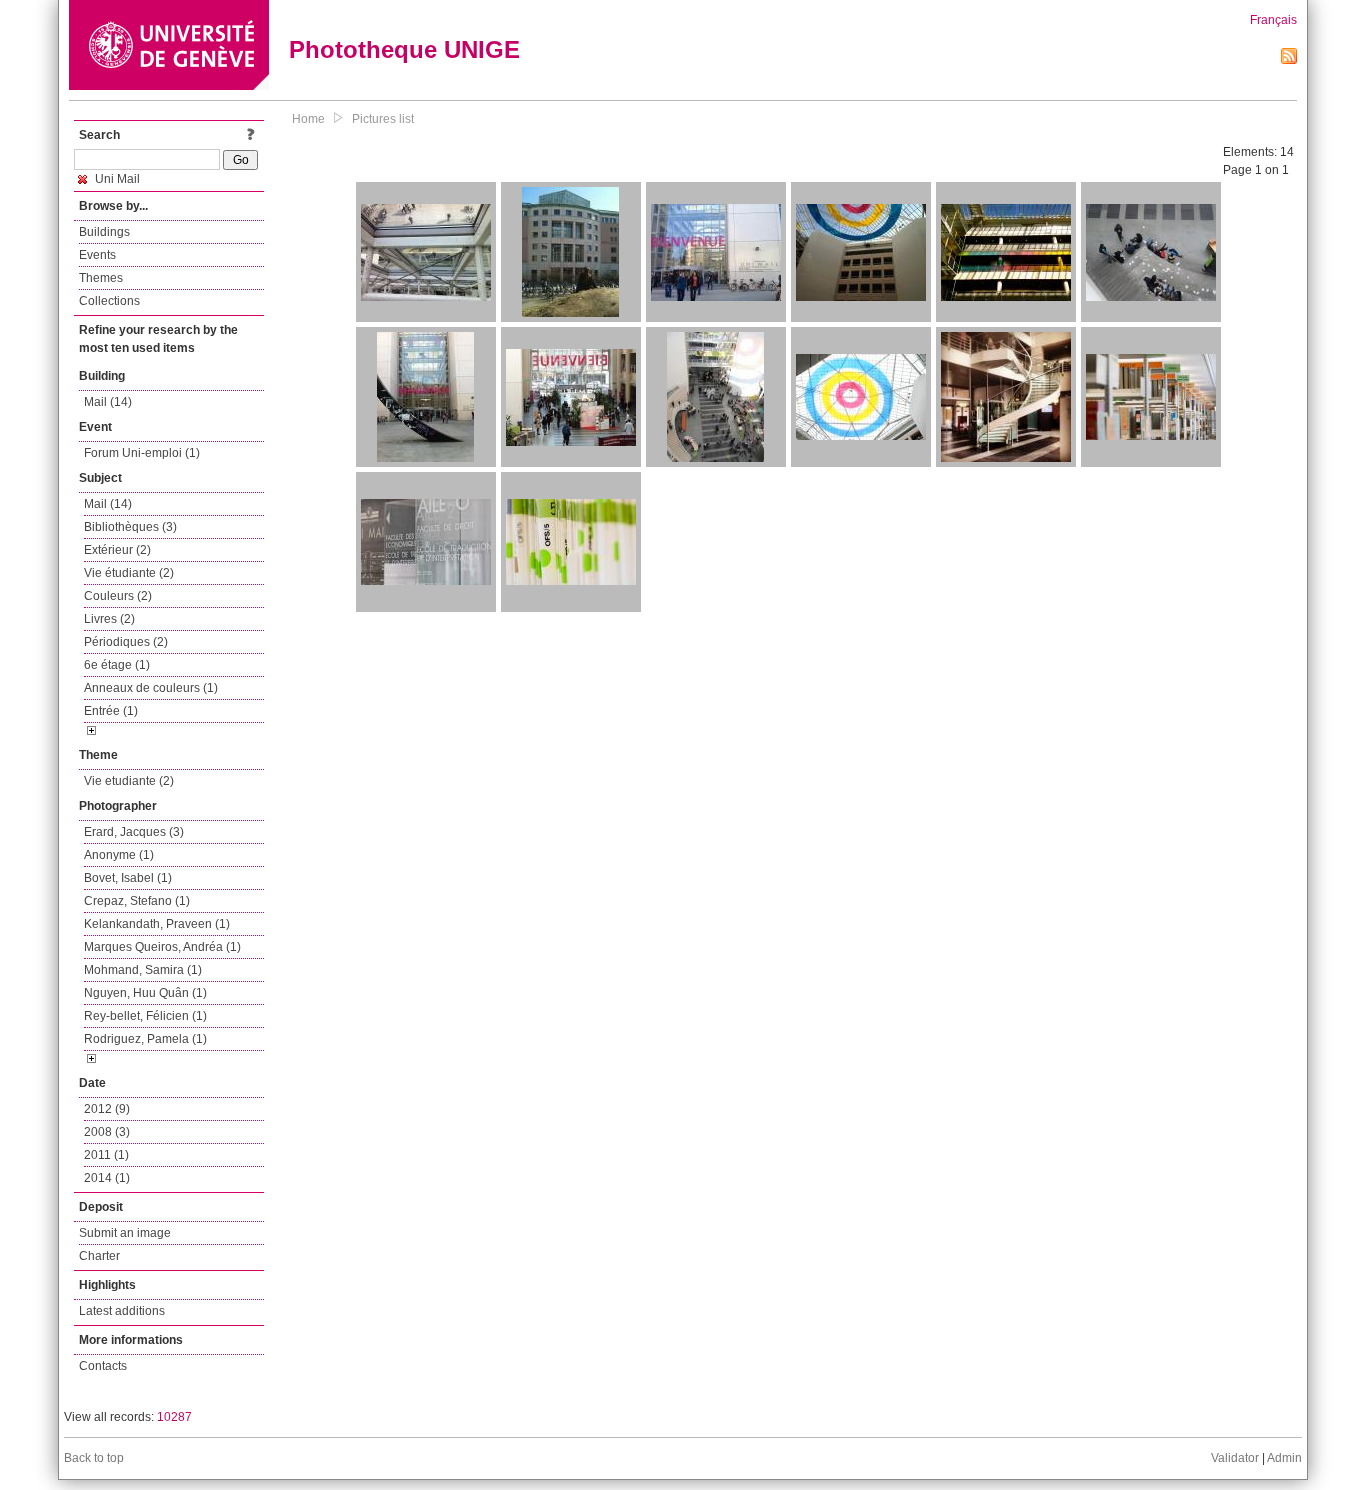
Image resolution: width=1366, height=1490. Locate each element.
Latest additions (122, 1311)
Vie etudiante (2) (129, 781)
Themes (101, 278)
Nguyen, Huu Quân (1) (145, 993)
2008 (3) (107, 1132)
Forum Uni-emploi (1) (142, 453)
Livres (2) (109, 619)
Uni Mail (116, 179)
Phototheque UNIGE (404, 49)
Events (97, 255)
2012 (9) (107, 1109)
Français (1273, 20)
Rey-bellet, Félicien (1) (145, 1016)
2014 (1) (107, 1178)
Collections (109, 301)
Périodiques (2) (126, 642)
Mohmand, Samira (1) (143, 970)
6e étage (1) (117, 665)
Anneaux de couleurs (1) (151, 688)
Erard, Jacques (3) (134, 832)
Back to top (94, 1458)
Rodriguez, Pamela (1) (145, 1039)
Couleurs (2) (118, 596)
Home (308, 119)
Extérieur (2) (117, 550)
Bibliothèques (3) (130, 527)
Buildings (104, 232)
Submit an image (125, 1233)
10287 (174, 1417)
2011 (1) (106, 1155)
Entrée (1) (111, 711)
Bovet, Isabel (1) (128, 878)
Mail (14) (108, 402)
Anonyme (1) (119, 855)
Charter (99, 1256)
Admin (1284, 1458)
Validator (1235, 1458)
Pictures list (383, 119)
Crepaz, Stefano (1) (137, 901)
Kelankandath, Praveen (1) (157, 924)
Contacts (103, 1366)
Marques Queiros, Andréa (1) (162, 947)
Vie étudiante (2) (129, 573)
